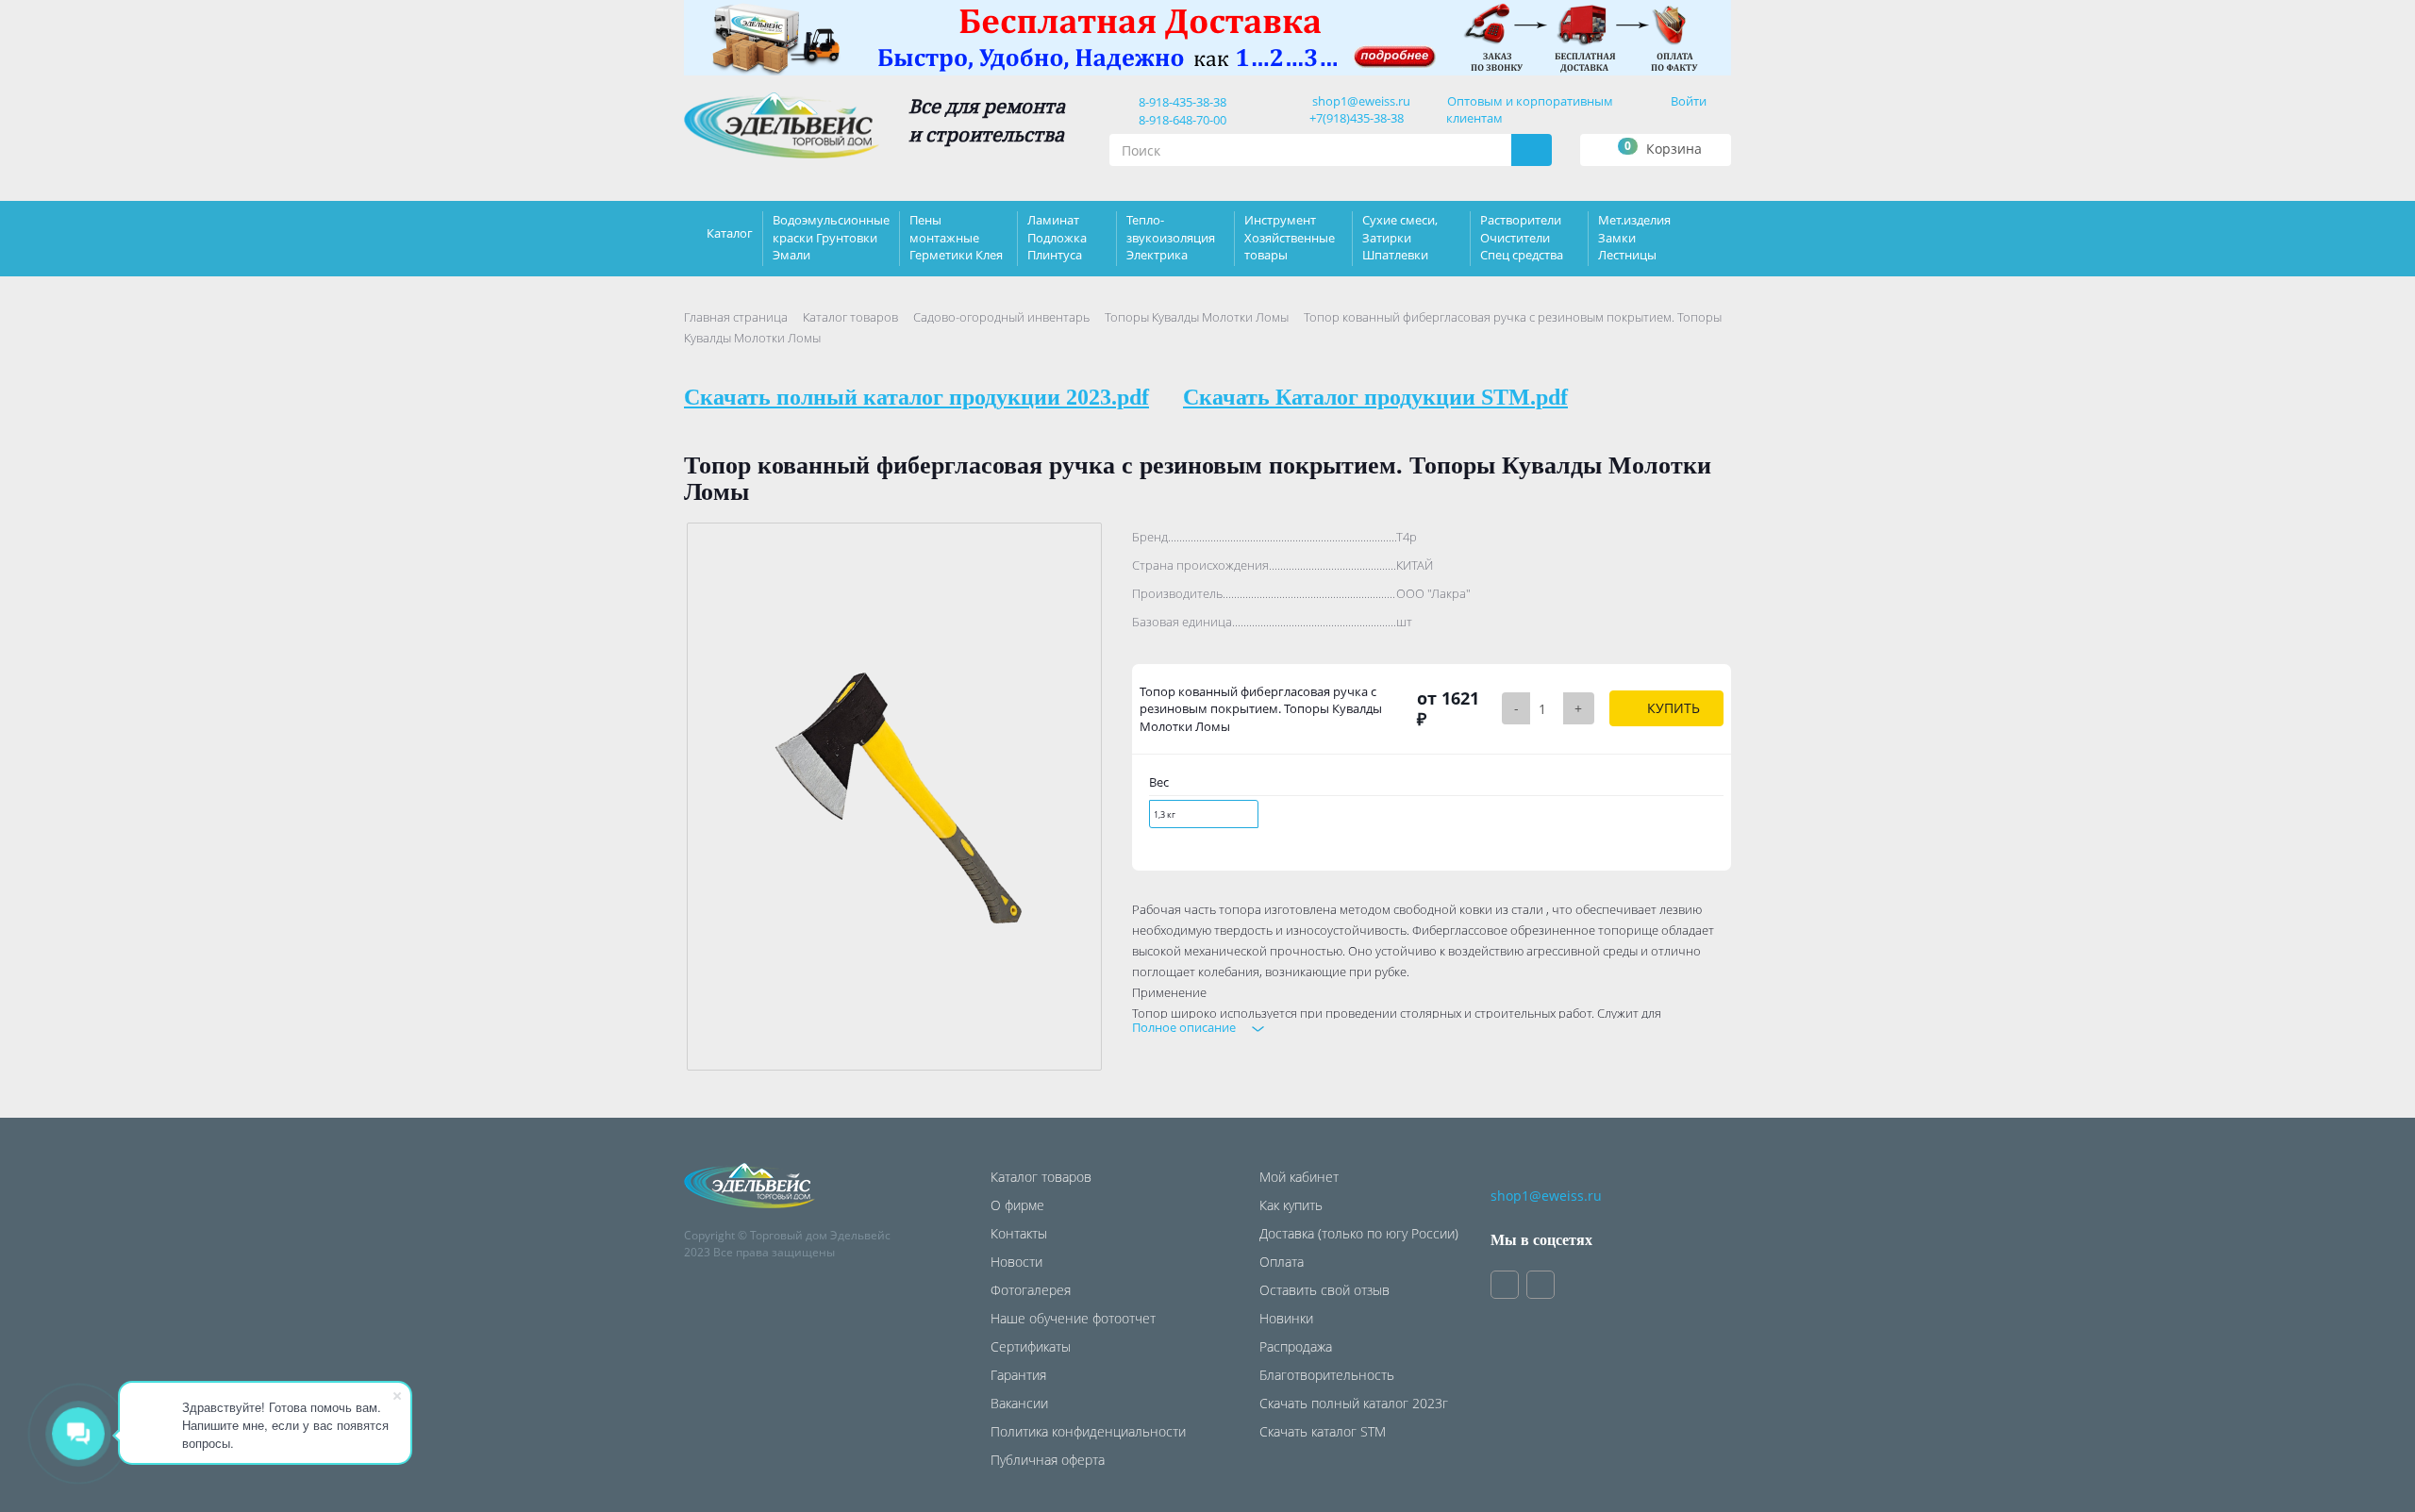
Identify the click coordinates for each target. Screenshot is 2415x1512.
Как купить (1291, 1205)
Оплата (1282, 1262)
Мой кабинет (1299, 1177)
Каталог (730, 233)
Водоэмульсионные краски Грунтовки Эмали (831, 237)
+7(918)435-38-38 (1357, 118)
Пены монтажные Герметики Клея (956, 237)
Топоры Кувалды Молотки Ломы (1197, 317)
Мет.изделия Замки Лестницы (1634, 237)
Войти (1689, 101)
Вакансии (1019, 1403)
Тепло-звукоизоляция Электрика (1171, 237)
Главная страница (736, 317)
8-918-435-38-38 (1180, 102)
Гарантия (1018, 1375)
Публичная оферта (1048, 1460)
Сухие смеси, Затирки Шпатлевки (1400, 237)
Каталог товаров (850, 317)
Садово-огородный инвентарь (1001, 317)
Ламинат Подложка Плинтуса (1057, 237)
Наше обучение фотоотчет (1073, 1318)
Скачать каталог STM (1323, 1431)
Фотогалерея (1031, 1290)
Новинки (1286, 1318)
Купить (1672, 708)
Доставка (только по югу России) (1359, 1233)
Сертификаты (1031, 1346)
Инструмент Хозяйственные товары (1290, 237)
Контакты (1019, 1233)
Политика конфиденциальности (1088, 1431)
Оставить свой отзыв (1324, 1290)
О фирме (1017, 1205)
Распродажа (1296, 1346)
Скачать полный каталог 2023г (1354, 1403)
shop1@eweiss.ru (1361, 101)
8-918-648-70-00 (1180, 120)
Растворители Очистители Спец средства (1522, 237)
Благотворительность (1327, 1375)
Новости (1016, 1262)
